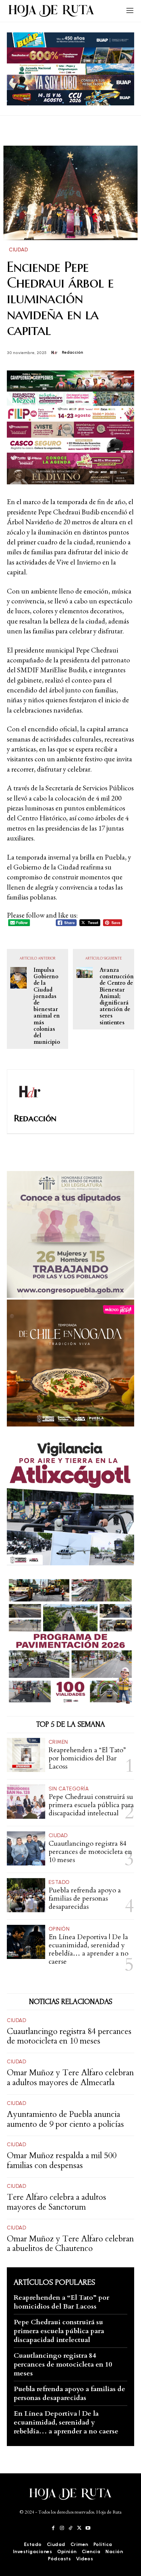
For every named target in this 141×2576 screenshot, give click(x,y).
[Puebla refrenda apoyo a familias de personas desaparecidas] (26, 1895)
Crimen (58, 1742)
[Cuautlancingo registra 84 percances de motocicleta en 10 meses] (26, 1848)
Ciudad (18, 250)
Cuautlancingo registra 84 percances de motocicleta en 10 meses (90, 1852)
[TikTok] (70, 2528)
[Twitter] (79, 2528)
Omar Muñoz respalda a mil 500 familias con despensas (62, 2161)
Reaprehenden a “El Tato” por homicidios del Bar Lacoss (87, 1758)
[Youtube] (88, 2528)
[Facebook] (53, 2528)
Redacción (73, 352)
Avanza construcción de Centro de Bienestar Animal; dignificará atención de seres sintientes (117, 997)
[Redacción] (56, 353)
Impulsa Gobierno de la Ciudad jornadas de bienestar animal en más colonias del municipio (47, 1006)
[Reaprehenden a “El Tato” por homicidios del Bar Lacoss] (26, 1755)
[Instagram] (62, 2528)
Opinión (59, 1929)
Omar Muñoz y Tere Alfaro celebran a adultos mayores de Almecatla (70, 2078)
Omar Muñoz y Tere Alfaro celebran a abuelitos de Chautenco (70, 2244)
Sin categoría (69, 1789)
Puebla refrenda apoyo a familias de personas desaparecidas (85, 1898)
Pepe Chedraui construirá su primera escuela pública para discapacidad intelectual (91, 1805)
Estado (59, 1882)
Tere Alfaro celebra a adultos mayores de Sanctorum (56, 2202)
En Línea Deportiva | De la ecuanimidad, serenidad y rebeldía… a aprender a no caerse (88, 1949)
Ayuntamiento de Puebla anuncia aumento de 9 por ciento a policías (65, 2119)
